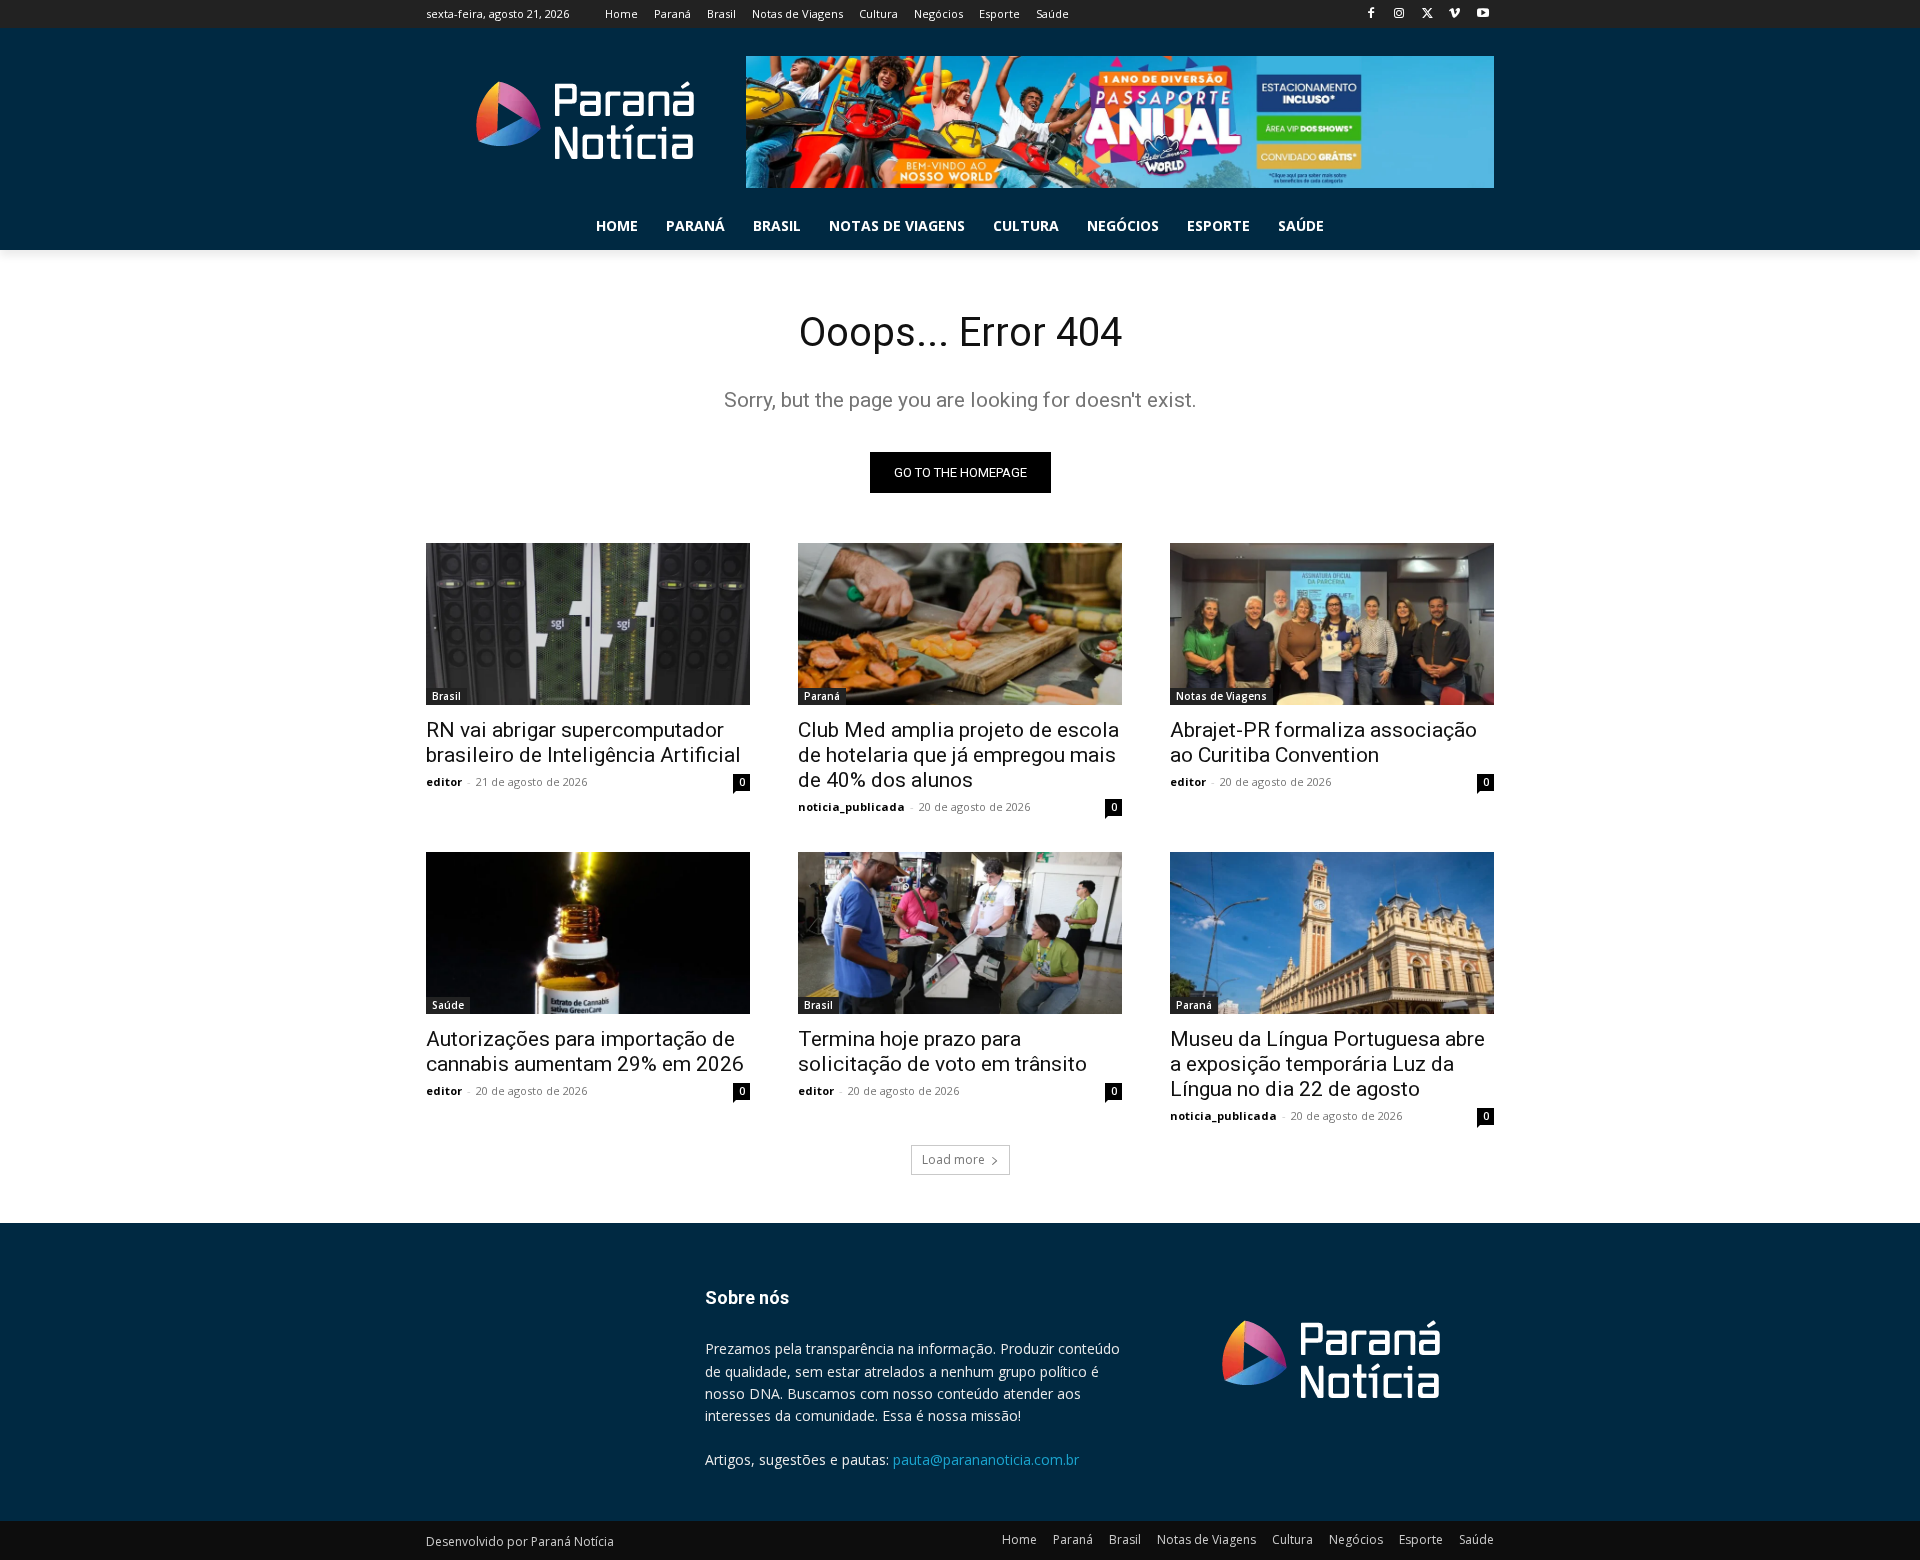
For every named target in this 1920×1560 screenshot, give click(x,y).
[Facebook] (1371, 14)
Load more (953, 1159)
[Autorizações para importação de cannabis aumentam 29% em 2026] (588, 933)
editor (444, 781)
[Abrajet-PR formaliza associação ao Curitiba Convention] (1332, 624)
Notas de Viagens (1221, 696)
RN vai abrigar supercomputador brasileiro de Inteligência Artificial (583, 742)
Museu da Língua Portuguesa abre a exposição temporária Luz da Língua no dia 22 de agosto (1327, 1064)
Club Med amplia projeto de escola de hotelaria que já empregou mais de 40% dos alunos (958, 755)
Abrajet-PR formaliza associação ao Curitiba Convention (1323, 742)
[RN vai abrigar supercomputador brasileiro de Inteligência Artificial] (588, 624)
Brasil (446, 696)
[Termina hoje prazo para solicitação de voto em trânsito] (960, 933)
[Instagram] (1399, 14)
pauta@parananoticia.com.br (986, 1459)
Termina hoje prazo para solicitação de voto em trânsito (942, 1051)
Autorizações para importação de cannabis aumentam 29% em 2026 (585, 1051)
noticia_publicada (851, 806)
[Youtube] (1482, 14)
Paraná (822, 696)
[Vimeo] (1454, 14)
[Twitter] (1427, 14)
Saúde (448, 1005)
